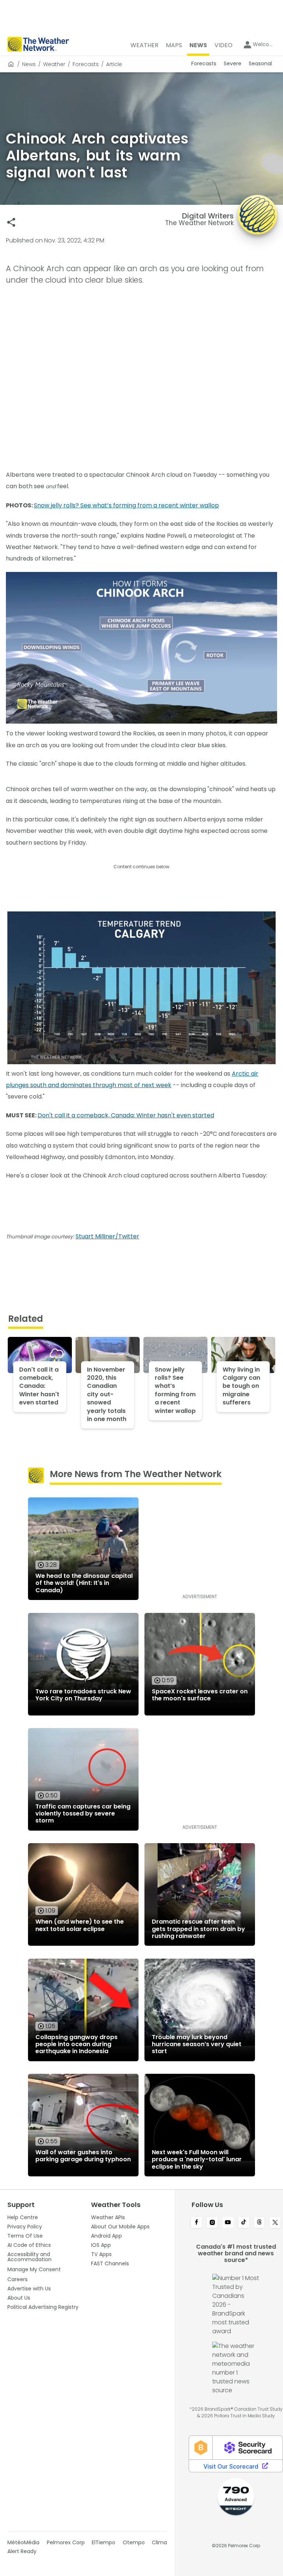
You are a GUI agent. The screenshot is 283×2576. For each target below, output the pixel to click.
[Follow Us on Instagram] (212, 2223)
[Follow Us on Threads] (260, 2223)
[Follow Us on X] (275, 2223)
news (29, 64)
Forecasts (86, 64)
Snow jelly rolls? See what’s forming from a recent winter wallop (126, 505)
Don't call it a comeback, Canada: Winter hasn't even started (126, 1115)
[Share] (11, 222)
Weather (54, 64)
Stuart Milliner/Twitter (107, 1236)
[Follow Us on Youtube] (228, 2223)
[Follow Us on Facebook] (197, 2223)
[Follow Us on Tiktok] (244, 2223)
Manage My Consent (34, 2269)
